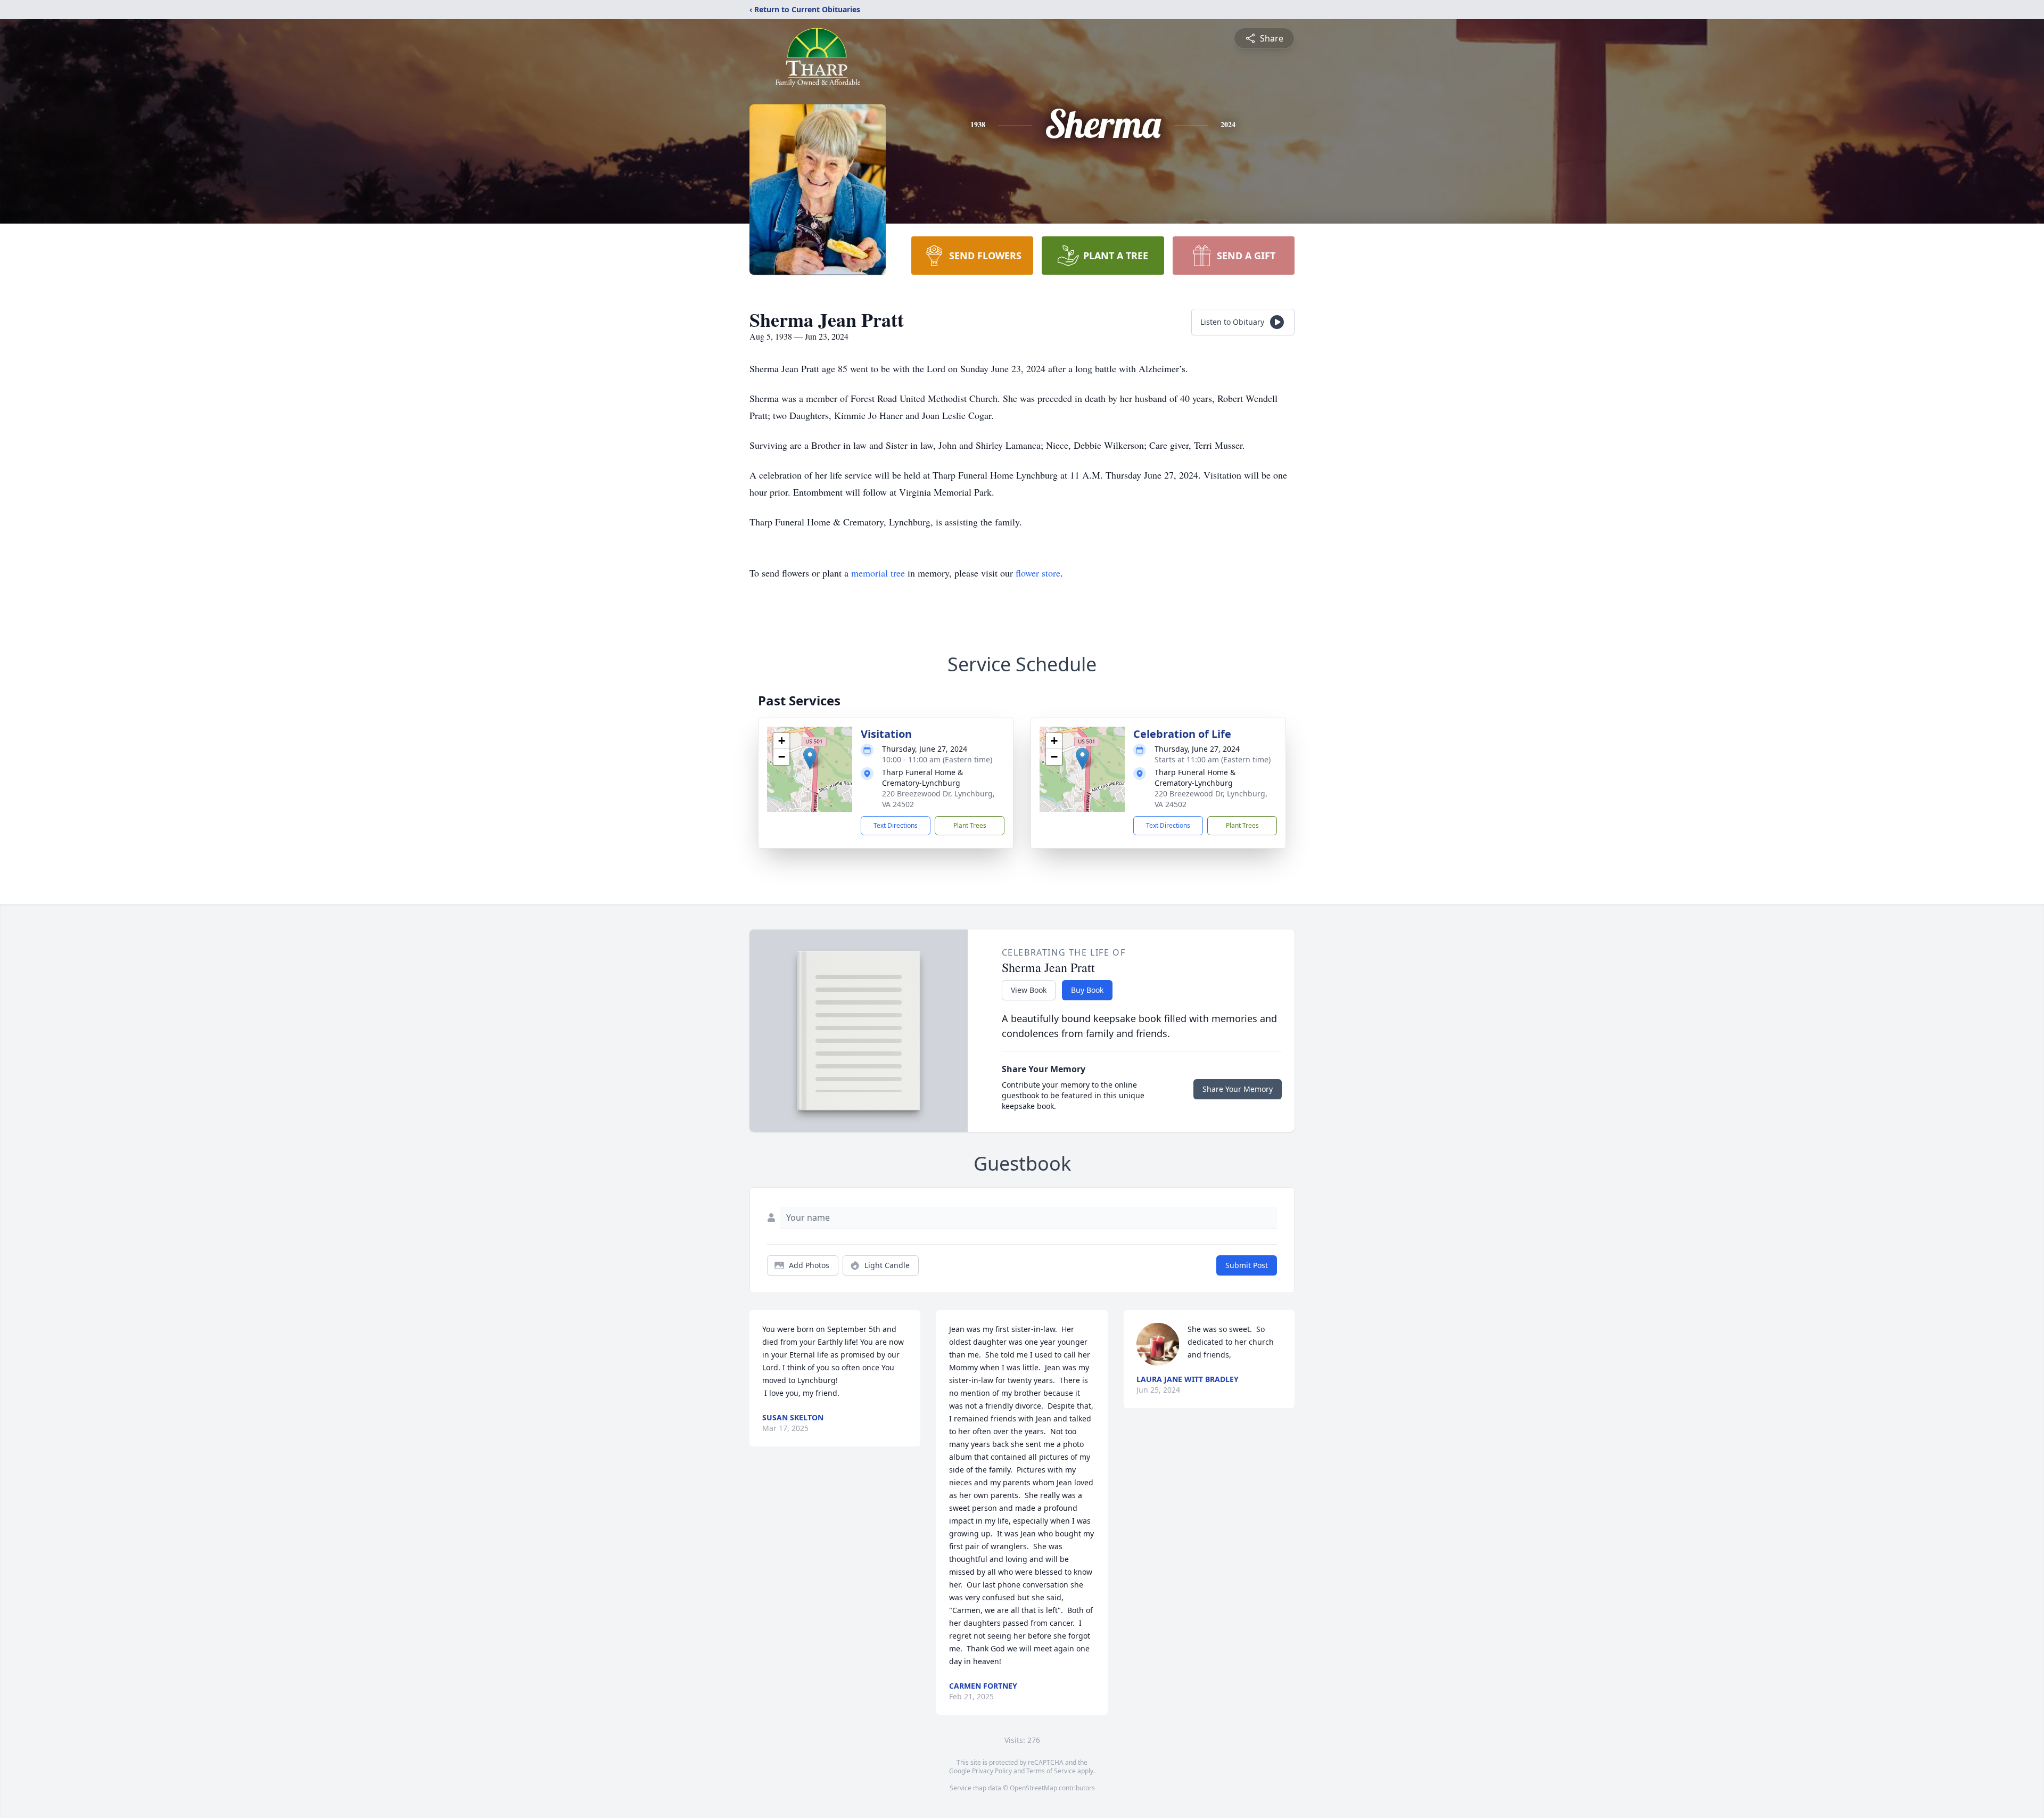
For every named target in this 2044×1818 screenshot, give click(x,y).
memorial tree (878, 573)
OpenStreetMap (1033, 1788)
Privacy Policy (992, 1771)
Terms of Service (1051, 1771)
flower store (1038, 573)
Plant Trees (970, 825)
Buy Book (1087, 990)
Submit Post (1247, 1265)
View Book (1029, 990)
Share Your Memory (1238, 1089)
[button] (810, 758)
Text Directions (896, 825)
